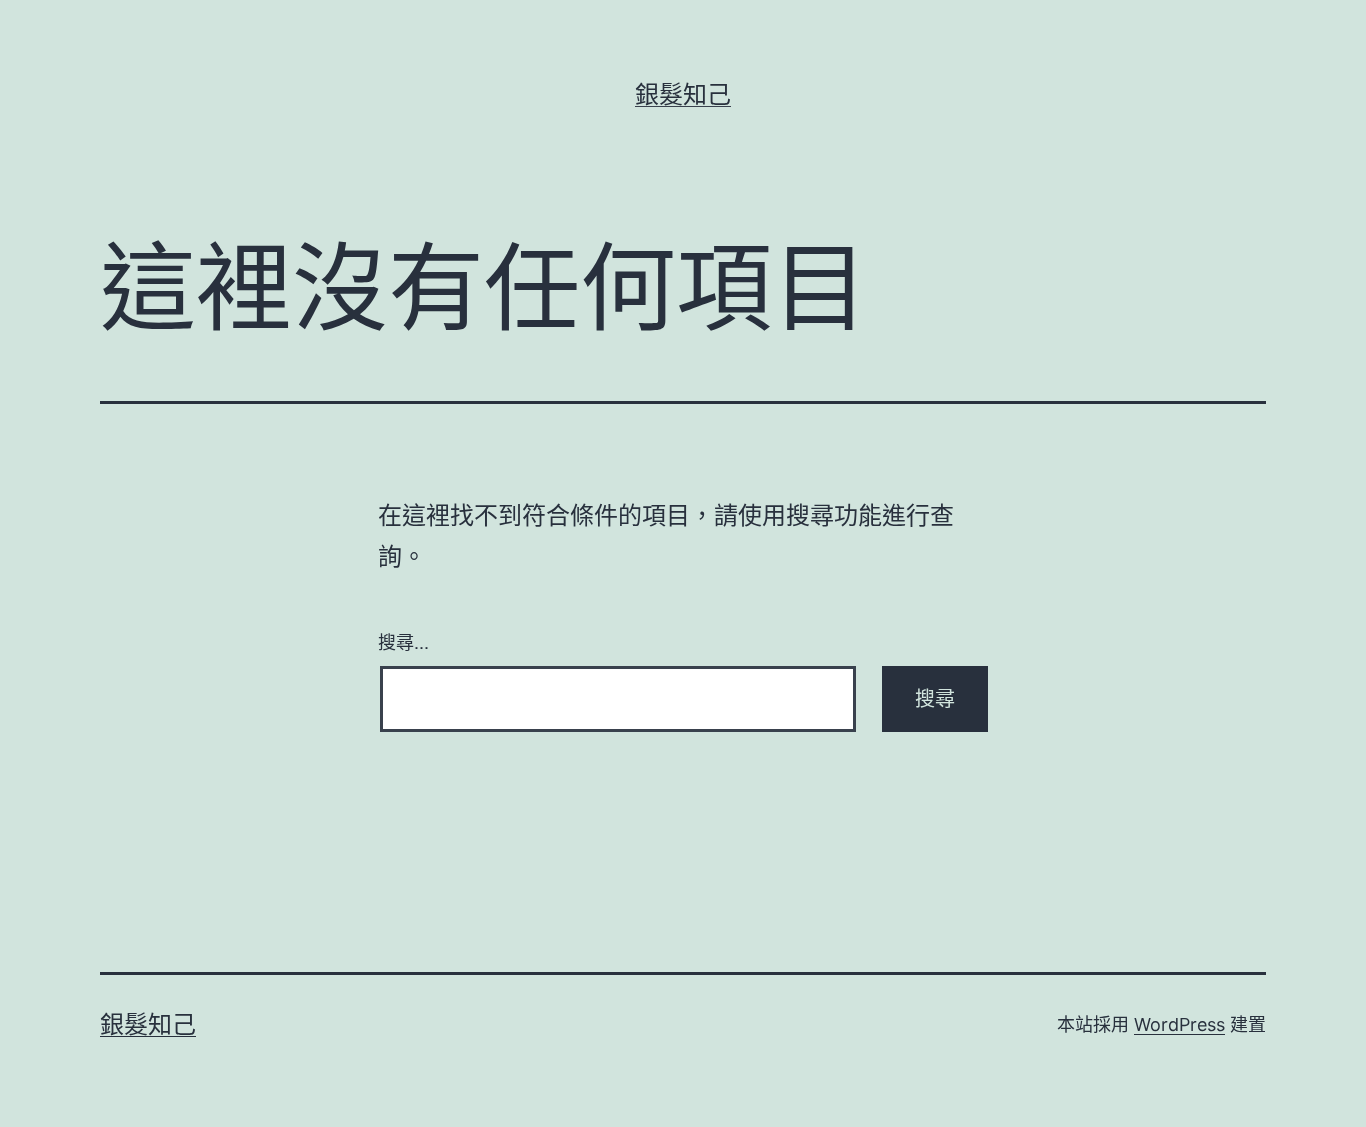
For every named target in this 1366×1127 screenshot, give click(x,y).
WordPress (1179, 1024)
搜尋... (403, 641)
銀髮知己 (683, 94)
